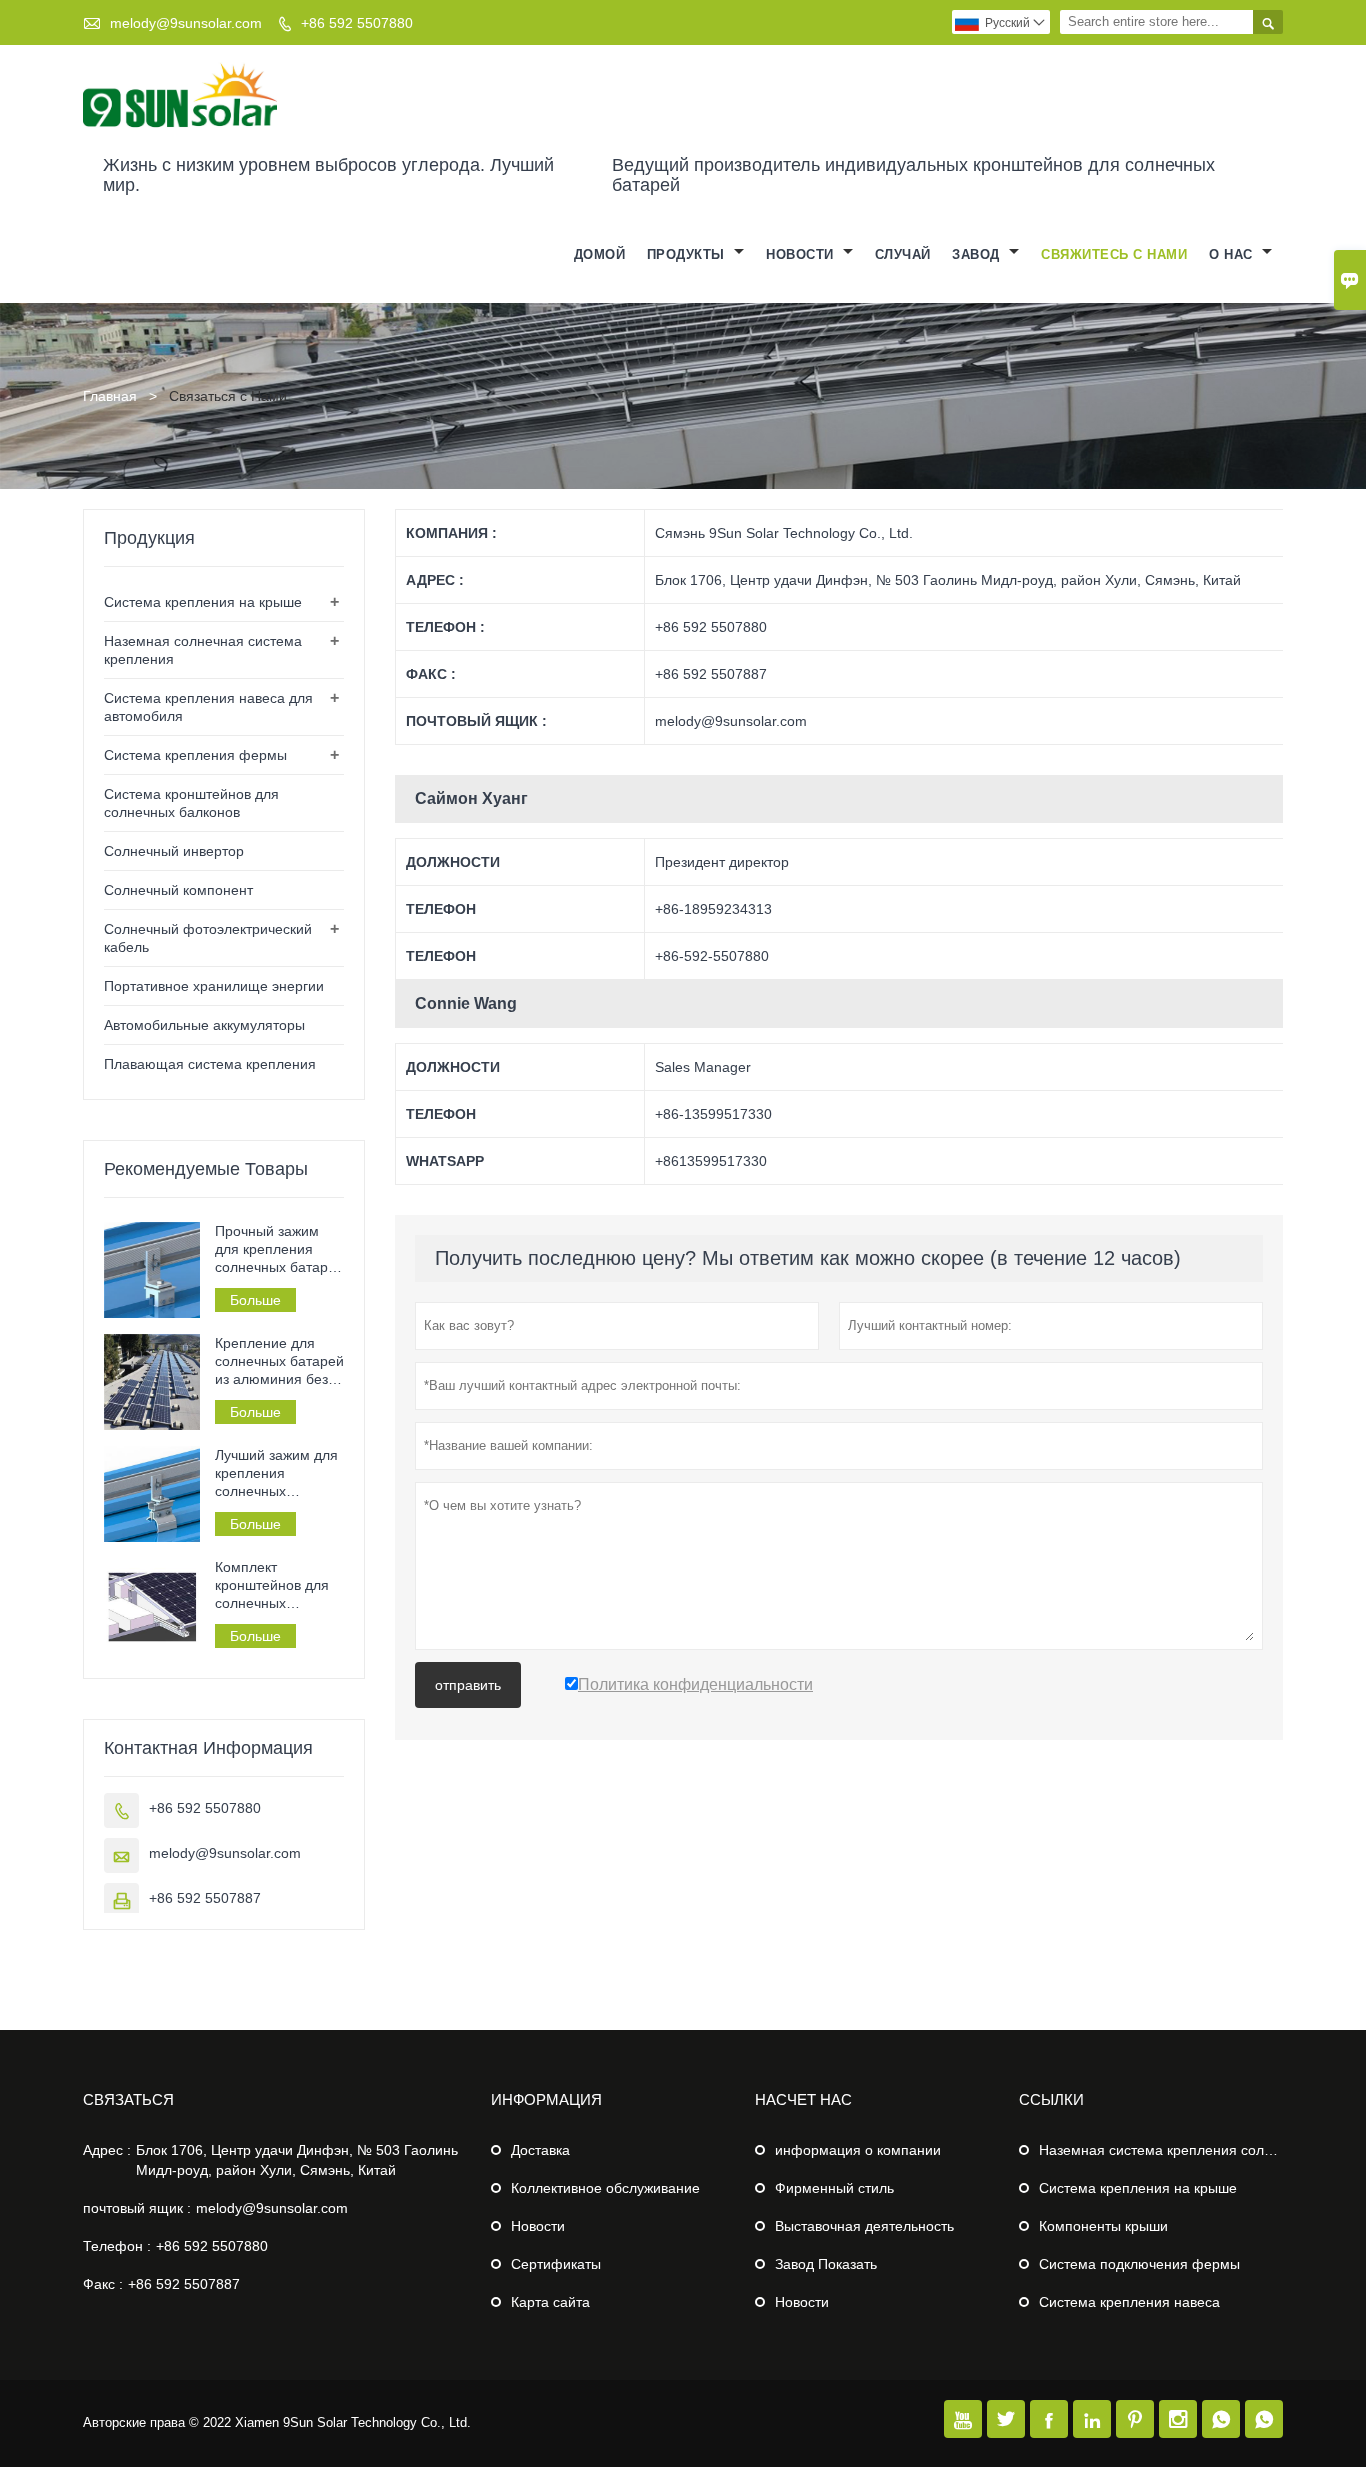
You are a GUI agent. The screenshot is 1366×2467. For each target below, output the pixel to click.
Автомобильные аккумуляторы (204, 1025)
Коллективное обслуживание (605, 2188)
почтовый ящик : (137, 2208)
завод (978, 254)
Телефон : (117, 2246)
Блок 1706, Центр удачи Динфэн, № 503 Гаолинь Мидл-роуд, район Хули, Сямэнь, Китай (297, 2160)
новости (802, 254)
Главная (110, 396)
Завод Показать (826, 2264)
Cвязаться (128, 2099)
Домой (600, 254)
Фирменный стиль (834, 2188)
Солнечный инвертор (174, 851)
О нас (1233, 254)
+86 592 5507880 (357, 23)
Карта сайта (550, 2302)
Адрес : (107, 2150)
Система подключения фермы (1139, 2264)
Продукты (688, 254)
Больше (255, 1300)
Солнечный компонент (178, 890)
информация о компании (858, 2150)
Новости (538, 2226)
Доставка (540, 2150)
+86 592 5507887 (205, 1898)
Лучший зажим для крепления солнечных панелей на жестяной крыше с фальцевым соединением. (276, 1473)
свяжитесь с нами (1114, 254)
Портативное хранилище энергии (214, 986)
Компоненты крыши (1103, 2226)
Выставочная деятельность (864, 2226)
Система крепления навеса (1129, 2302)
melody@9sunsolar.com (186, 23)
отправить (468, 1685)
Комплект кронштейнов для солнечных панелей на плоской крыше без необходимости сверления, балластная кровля (278, 1585)
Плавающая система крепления (210, 1064)
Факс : (103, 2284)
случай (903, 254)
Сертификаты (556, 2264)
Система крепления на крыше (203, 602)
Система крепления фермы (195, 755)
